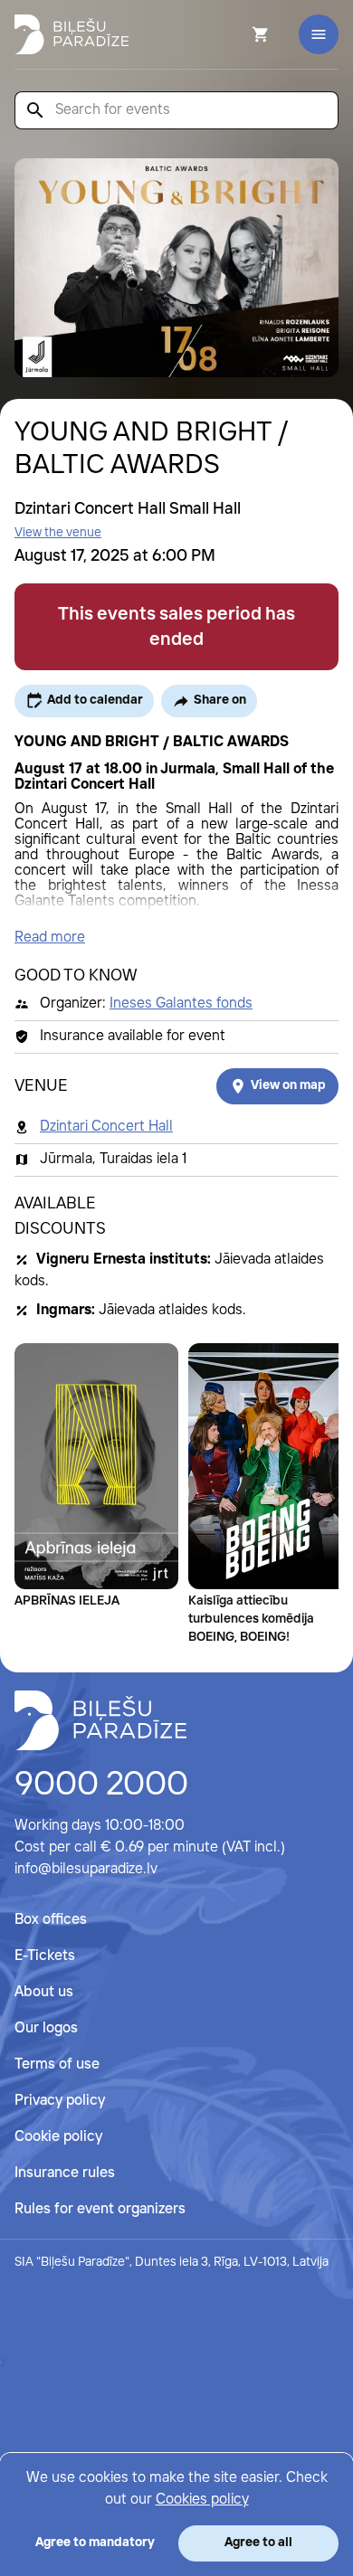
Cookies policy (202, 2500)
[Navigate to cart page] (236, 34)
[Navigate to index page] (72, 34)
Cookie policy (58, 2137)
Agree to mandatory (95, 2543)
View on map (288, 1085)
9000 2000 (101, 1785)
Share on (220, 700)
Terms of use (57, 2065)
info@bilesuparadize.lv (86, 1869)
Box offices (51, 1920)
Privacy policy (60, 2101)
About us (44, 1992)
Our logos (46, 2028)
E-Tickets (45, 1956)
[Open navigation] (319, 34)
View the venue (58, 533)
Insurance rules (65, 2173)
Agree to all (258, 2543)
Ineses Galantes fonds (181, 1004)
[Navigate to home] (100, 1720)
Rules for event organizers (100, 2209)
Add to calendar (95, 700)
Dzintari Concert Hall (106, 1127)
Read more (50, 938)
